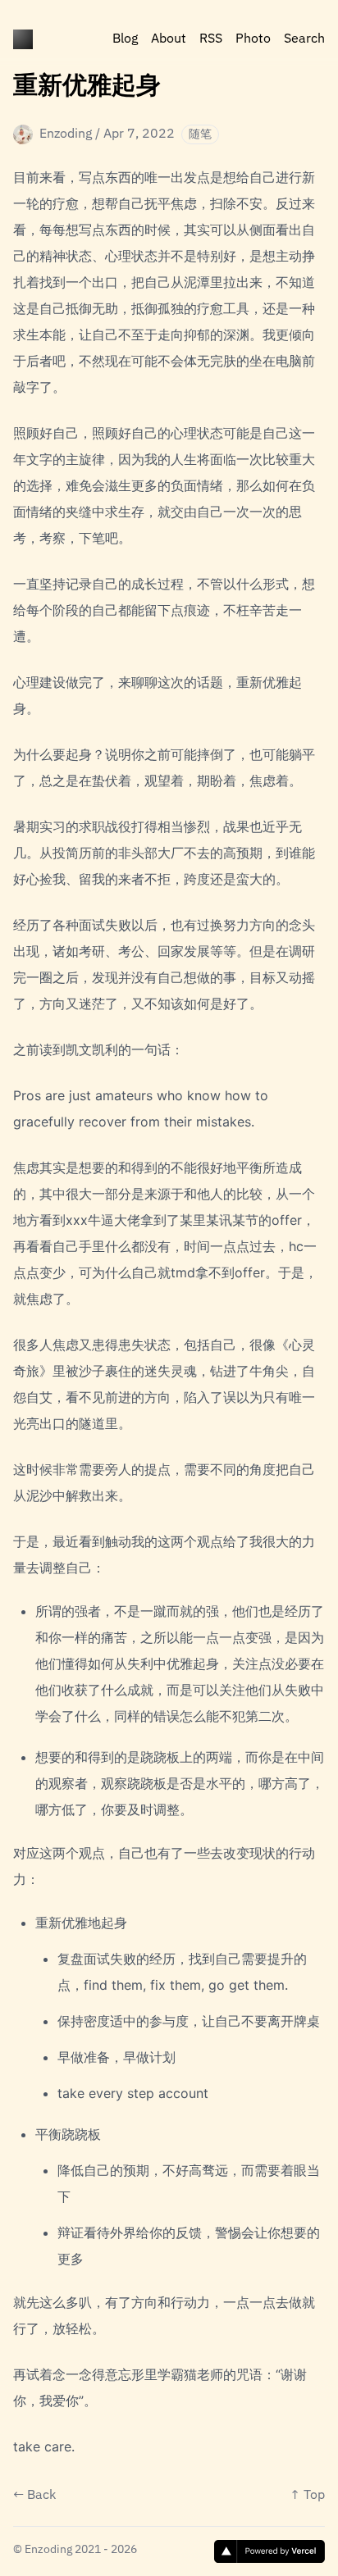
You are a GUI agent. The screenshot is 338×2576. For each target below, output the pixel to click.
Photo (253, 39)
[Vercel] (269, 2551)
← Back (34, 2496)
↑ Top (307, 2496)
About (169, 39)
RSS (211, 39)
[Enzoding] (23, 39)
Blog (125, 39)
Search (304, 39)
